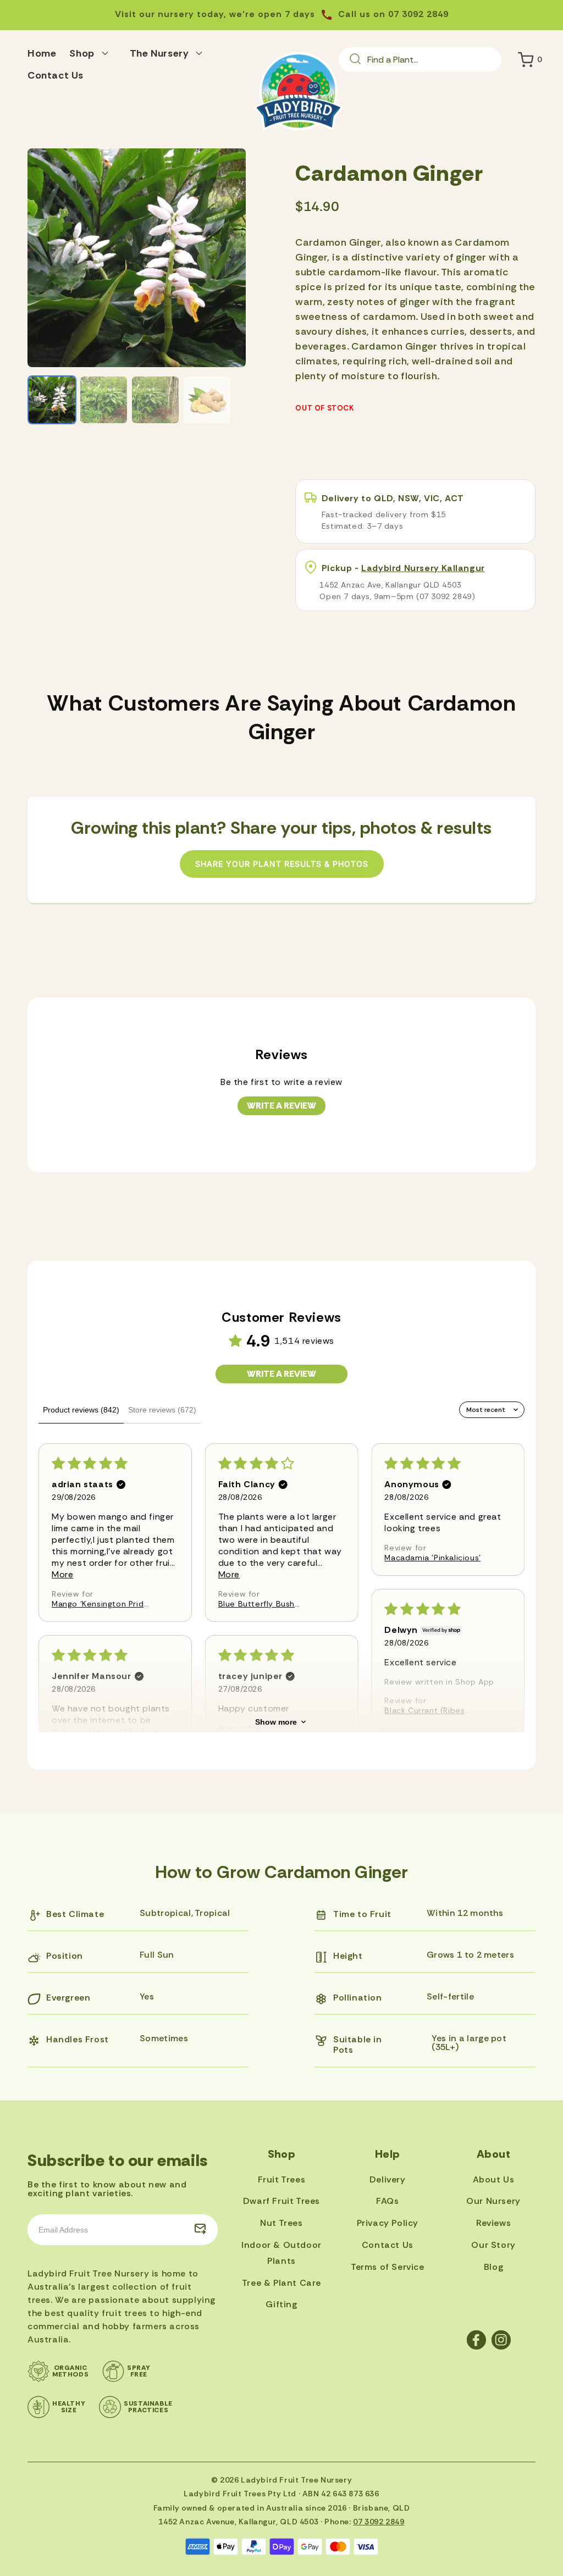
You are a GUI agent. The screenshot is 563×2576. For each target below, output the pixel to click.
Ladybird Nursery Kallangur (423, 568)
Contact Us (388, 2245)
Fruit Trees (282, 2179)
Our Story (493, 2245)
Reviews (493, 2223)
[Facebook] (476, 2340)
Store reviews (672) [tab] (162, 1410)
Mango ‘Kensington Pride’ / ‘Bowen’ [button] (101, 1604)
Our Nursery (493, 2201)
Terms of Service (388, 2267)
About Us (494, 2179)
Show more (276, 1722)
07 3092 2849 (379, 2522)
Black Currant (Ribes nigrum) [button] (424, 1710)
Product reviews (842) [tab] (81, 1410)
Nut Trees (281, 2223)
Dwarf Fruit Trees (281, 2201)
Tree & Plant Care (281, 2283)
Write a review (281, 1106)
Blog (493, 2267)
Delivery (388, 2179)
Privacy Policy (388, 2223)
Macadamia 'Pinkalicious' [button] (432, 1558)
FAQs (387, 2201)
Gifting (281, 2304)
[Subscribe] (200, 2230)
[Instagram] (501, 2340)
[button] (93, 52)
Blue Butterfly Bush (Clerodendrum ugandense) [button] (256, 1604)
